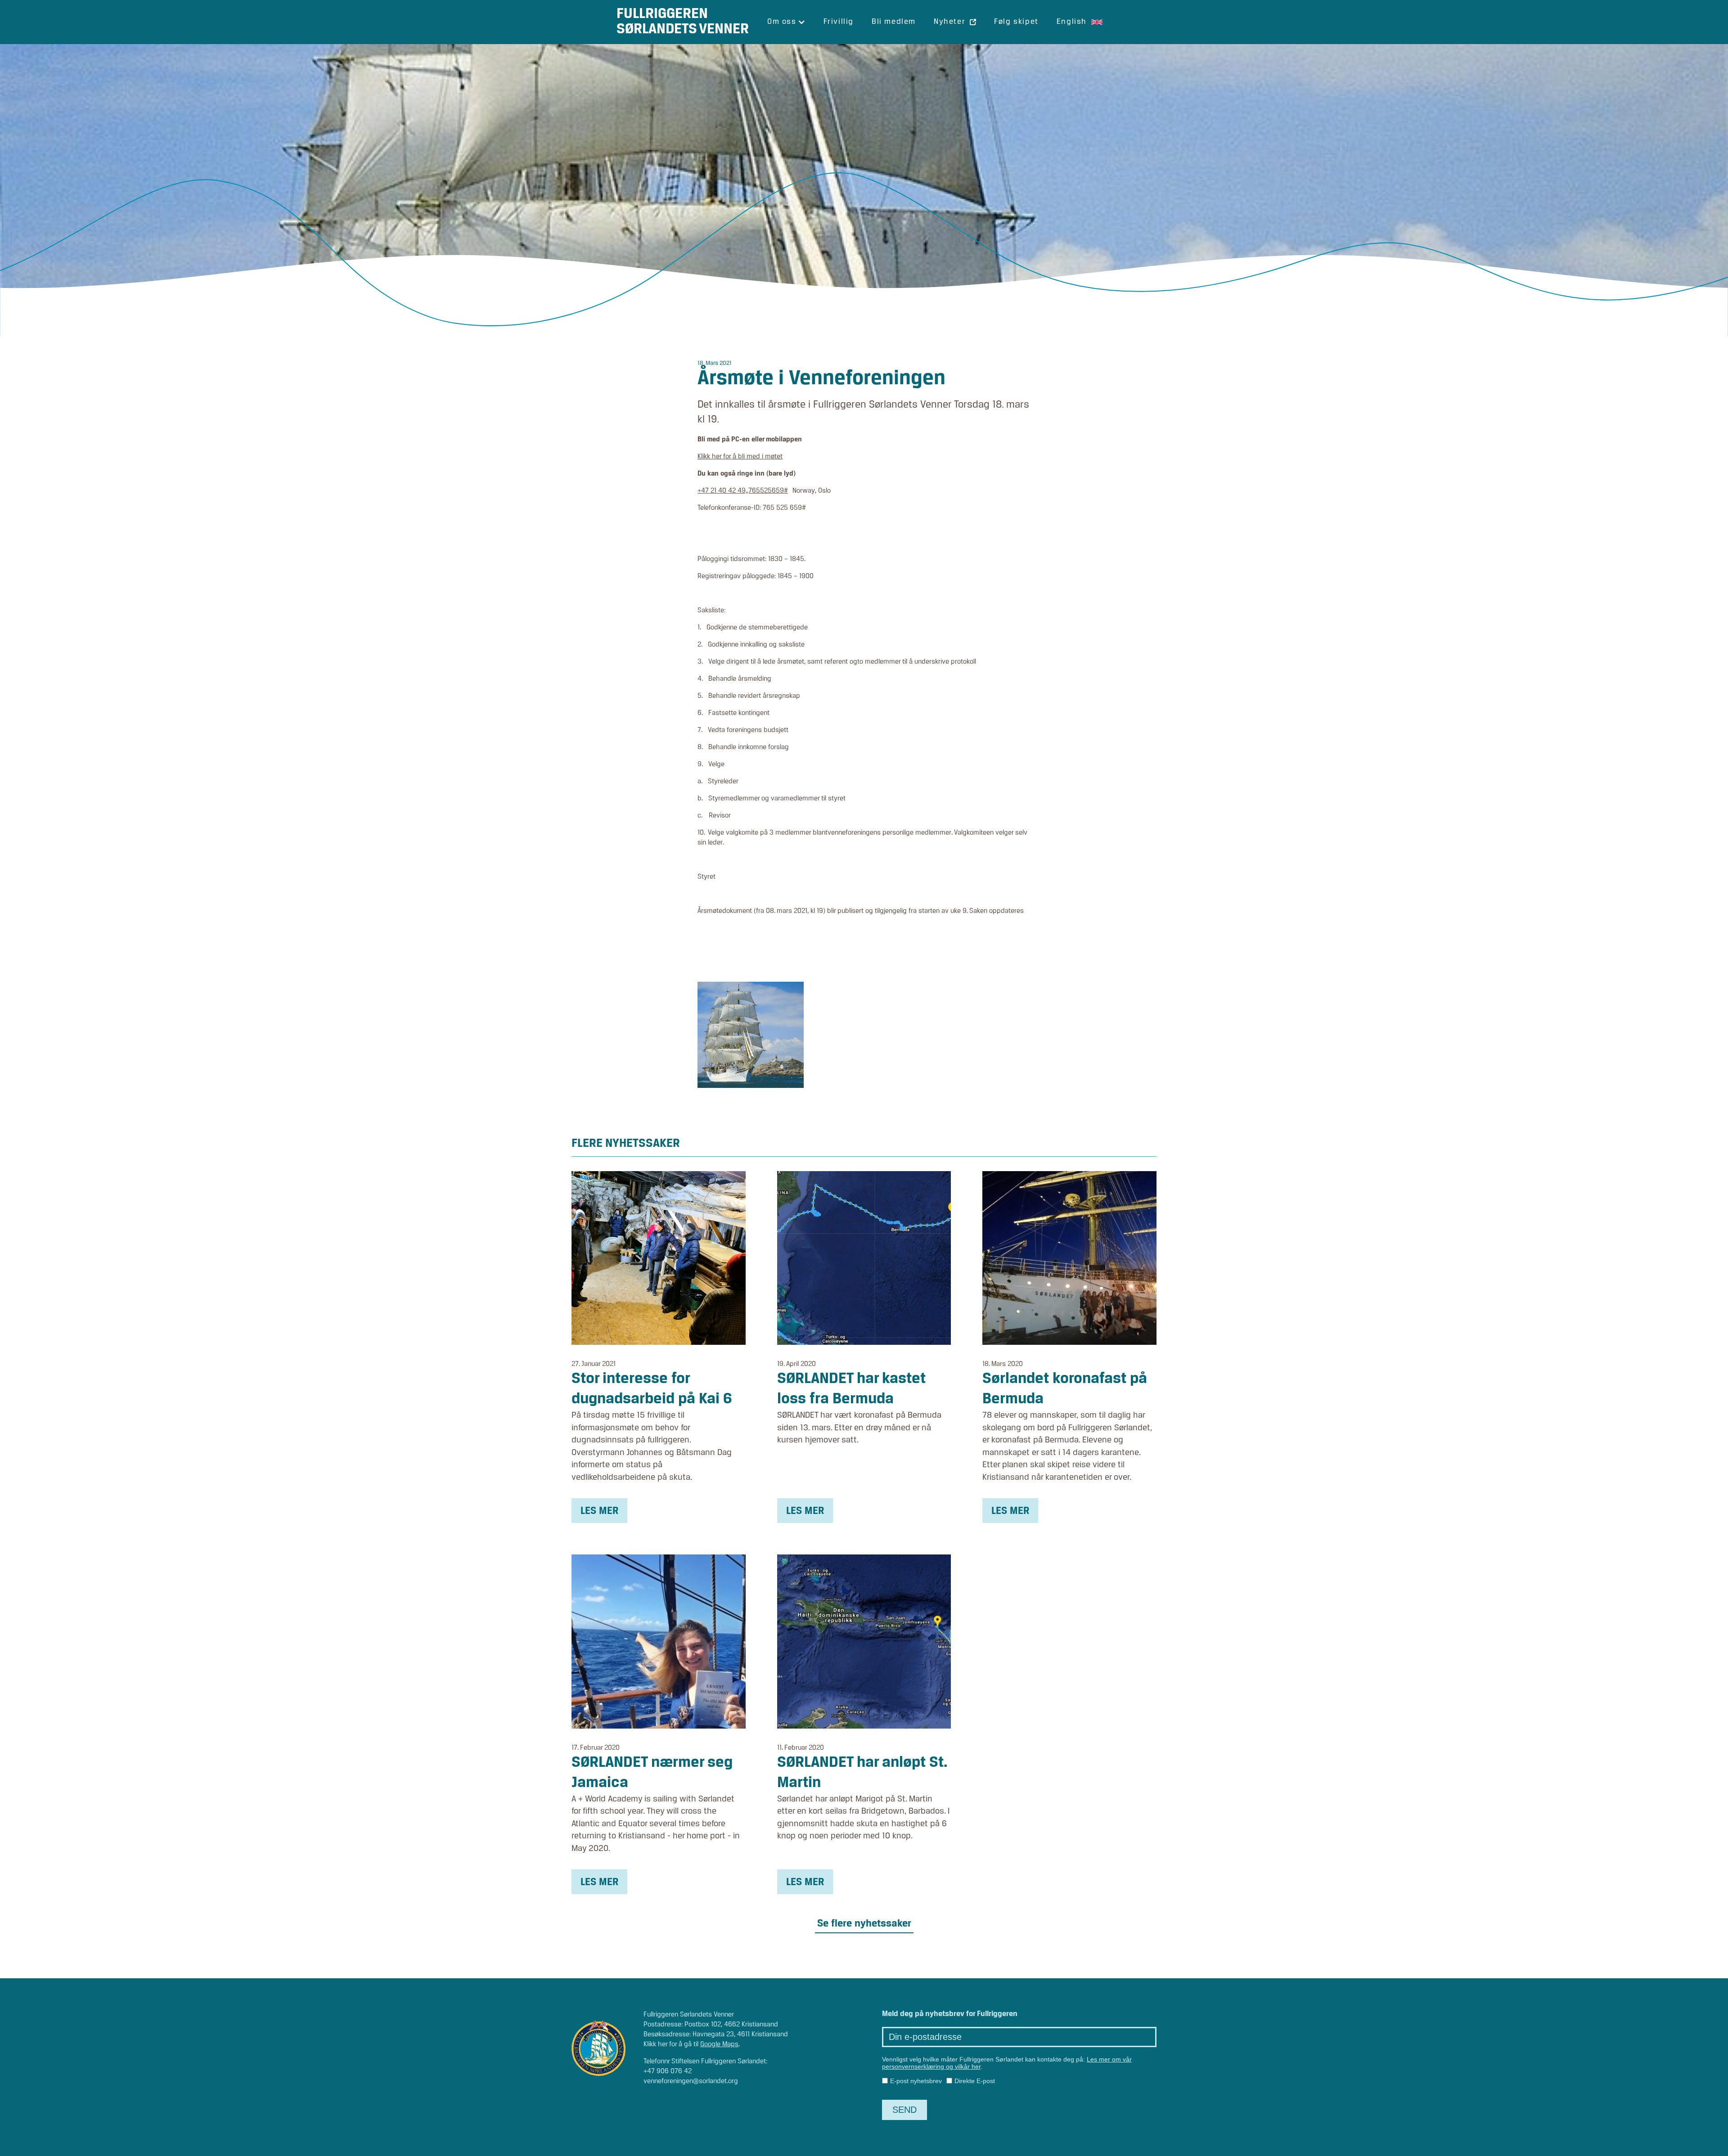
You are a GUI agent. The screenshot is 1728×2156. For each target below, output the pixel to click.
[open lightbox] (751, 1035)
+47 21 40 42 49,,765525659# (743, 491)
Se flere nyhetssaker (864, 1924)
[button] (786, 22)
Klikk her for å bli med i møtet (740, 457)
